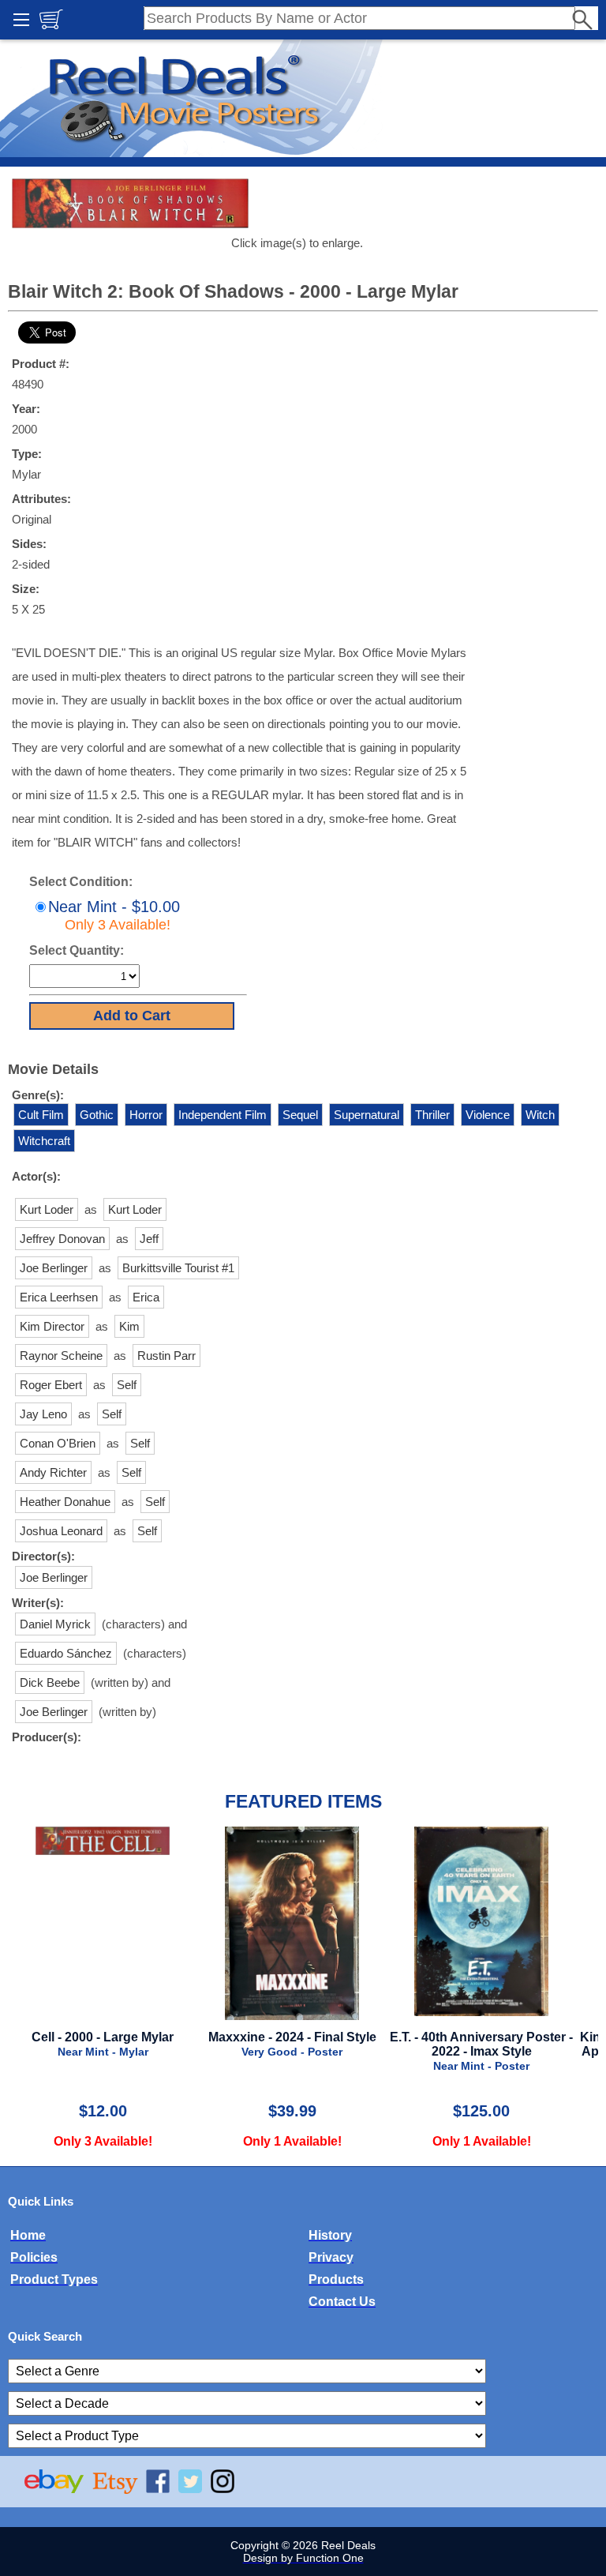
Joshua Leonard (61, 1531)
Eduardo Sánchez (66, 1653)
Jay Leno (43, 1414)
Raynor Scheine (61, 1356)
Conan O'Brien (58, 1443)
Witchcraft (44, 1141)
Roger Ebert (51, 1385)
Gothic (97, 1115)
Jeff (149, 1239)
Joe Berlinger (54, 1268)
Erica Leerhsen (59, 1297)
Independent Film (223, 1115)
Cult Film (41, 1115)
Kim (129, 1326)
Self (127, 1385)
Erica (146, 1297)
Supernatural (367, 1115)
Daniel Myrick (55, 1624)
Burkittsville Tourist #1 (178, 1268)
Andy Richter (53, 1472)
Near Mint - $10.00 (114, 915)
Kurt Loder (47, 1209)
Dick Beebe (50, 1682)
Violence (488, 1115)
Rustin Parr (166, 1356)
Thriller (432, 1115)
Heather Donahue (65, 1502)
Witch (540, 1115)
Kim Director (52, 1326)
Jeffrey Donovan (62, 1239)
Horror (146, 1115)
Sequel (300, 1115)
